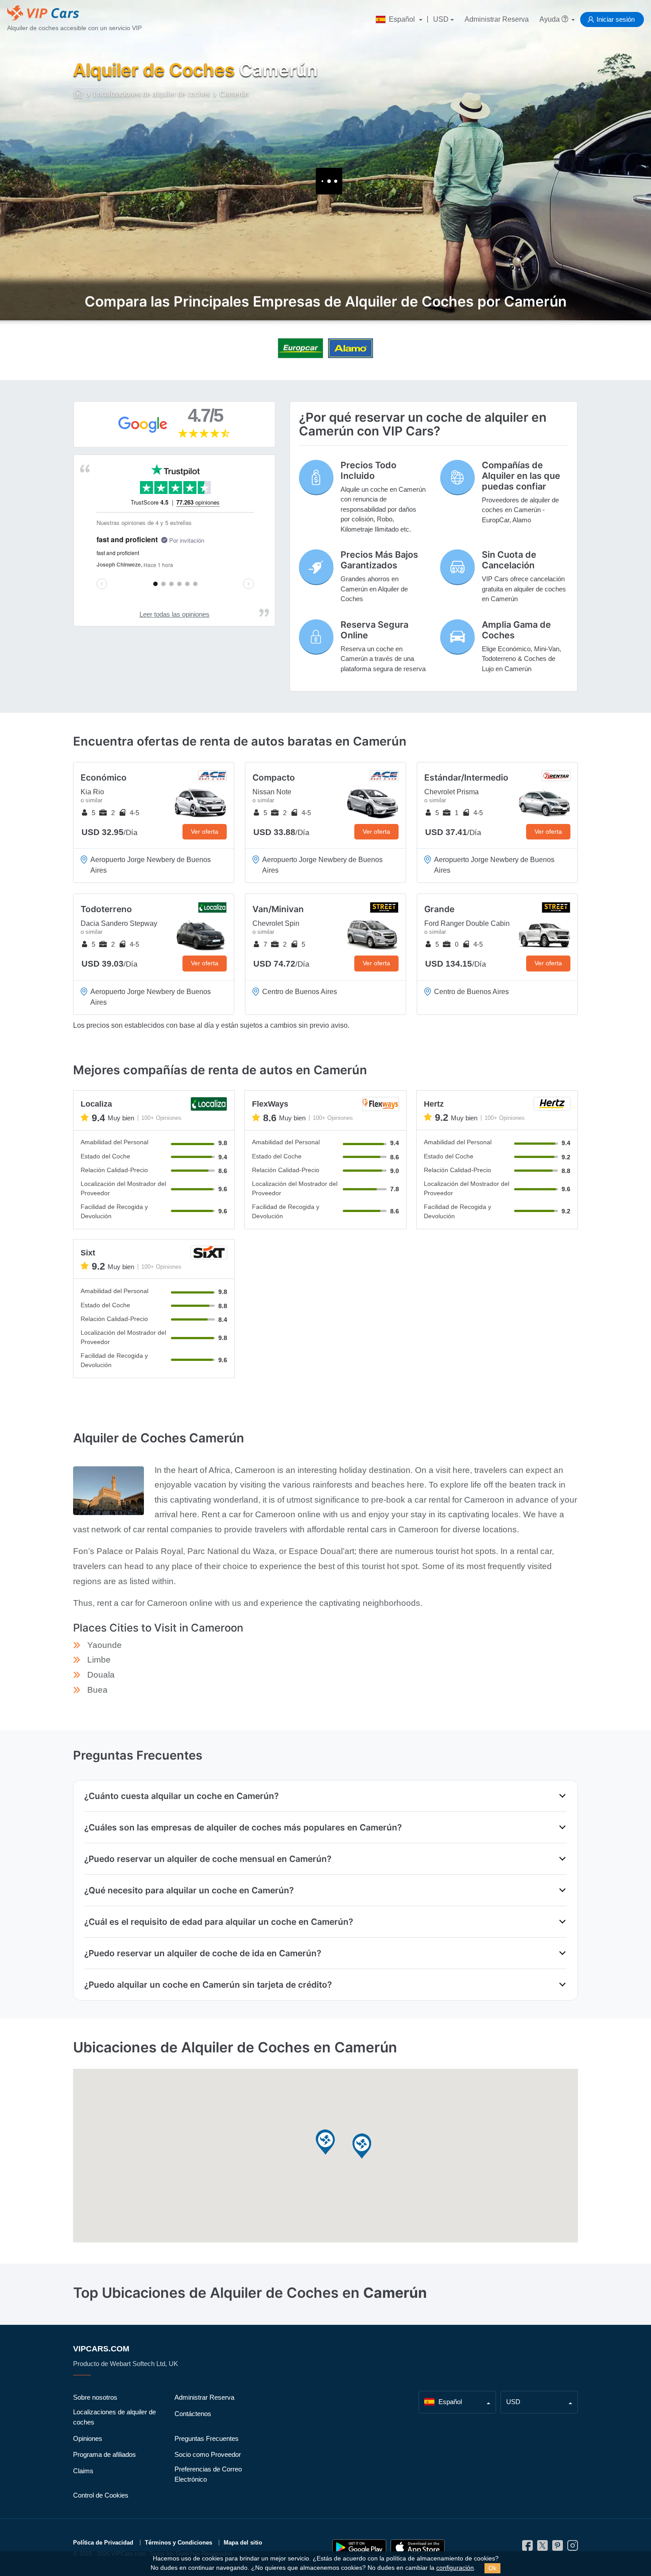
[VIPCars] (79, 95)
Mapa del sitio (243, 2543)
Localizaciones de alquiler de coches (114, 2417)
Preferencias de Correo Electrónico (208, 2474)
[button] (325, 2143)
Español (402, 19)
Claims (83, 2471)
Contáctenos (193, 2414)
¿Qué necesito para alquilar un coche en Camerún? (189, 1890)
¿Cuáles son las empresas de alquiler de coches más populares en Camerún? (243, 1827)
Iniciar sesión (616, 19)
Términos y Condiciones (178, 2543)
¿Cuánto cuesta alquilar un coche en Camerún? (181, 1796)
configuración (455, 2568)
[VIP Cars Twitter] (542, 2548)
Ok (492, 2568)
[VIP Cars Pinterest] (558, 2548)
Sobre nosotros (95, 2397)
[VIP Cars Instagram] (573, 2548)
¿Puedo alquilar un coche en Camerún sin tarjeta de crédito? (208, 1985)
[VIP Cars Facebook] (527, 2548)
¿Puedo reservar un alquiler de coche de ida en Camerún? (203, 1953)
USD (441, 19)
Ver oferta (205, 831)
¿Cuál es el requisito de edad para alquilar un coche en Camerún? (219, 1922)
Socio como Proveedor (208, 2454)
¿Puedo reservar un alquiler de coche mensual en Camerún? (208, 1859)
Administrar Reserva (497, 19)
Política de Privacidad (103, 2543)
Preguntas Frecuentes (207, 2438)
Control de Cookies (101, 2495)
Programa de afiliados (105, 2454)
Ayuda (550, 19)
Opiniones (88, 2438)
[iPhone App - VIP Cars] (418, 2547)
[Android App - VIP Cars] (359, 2547)
